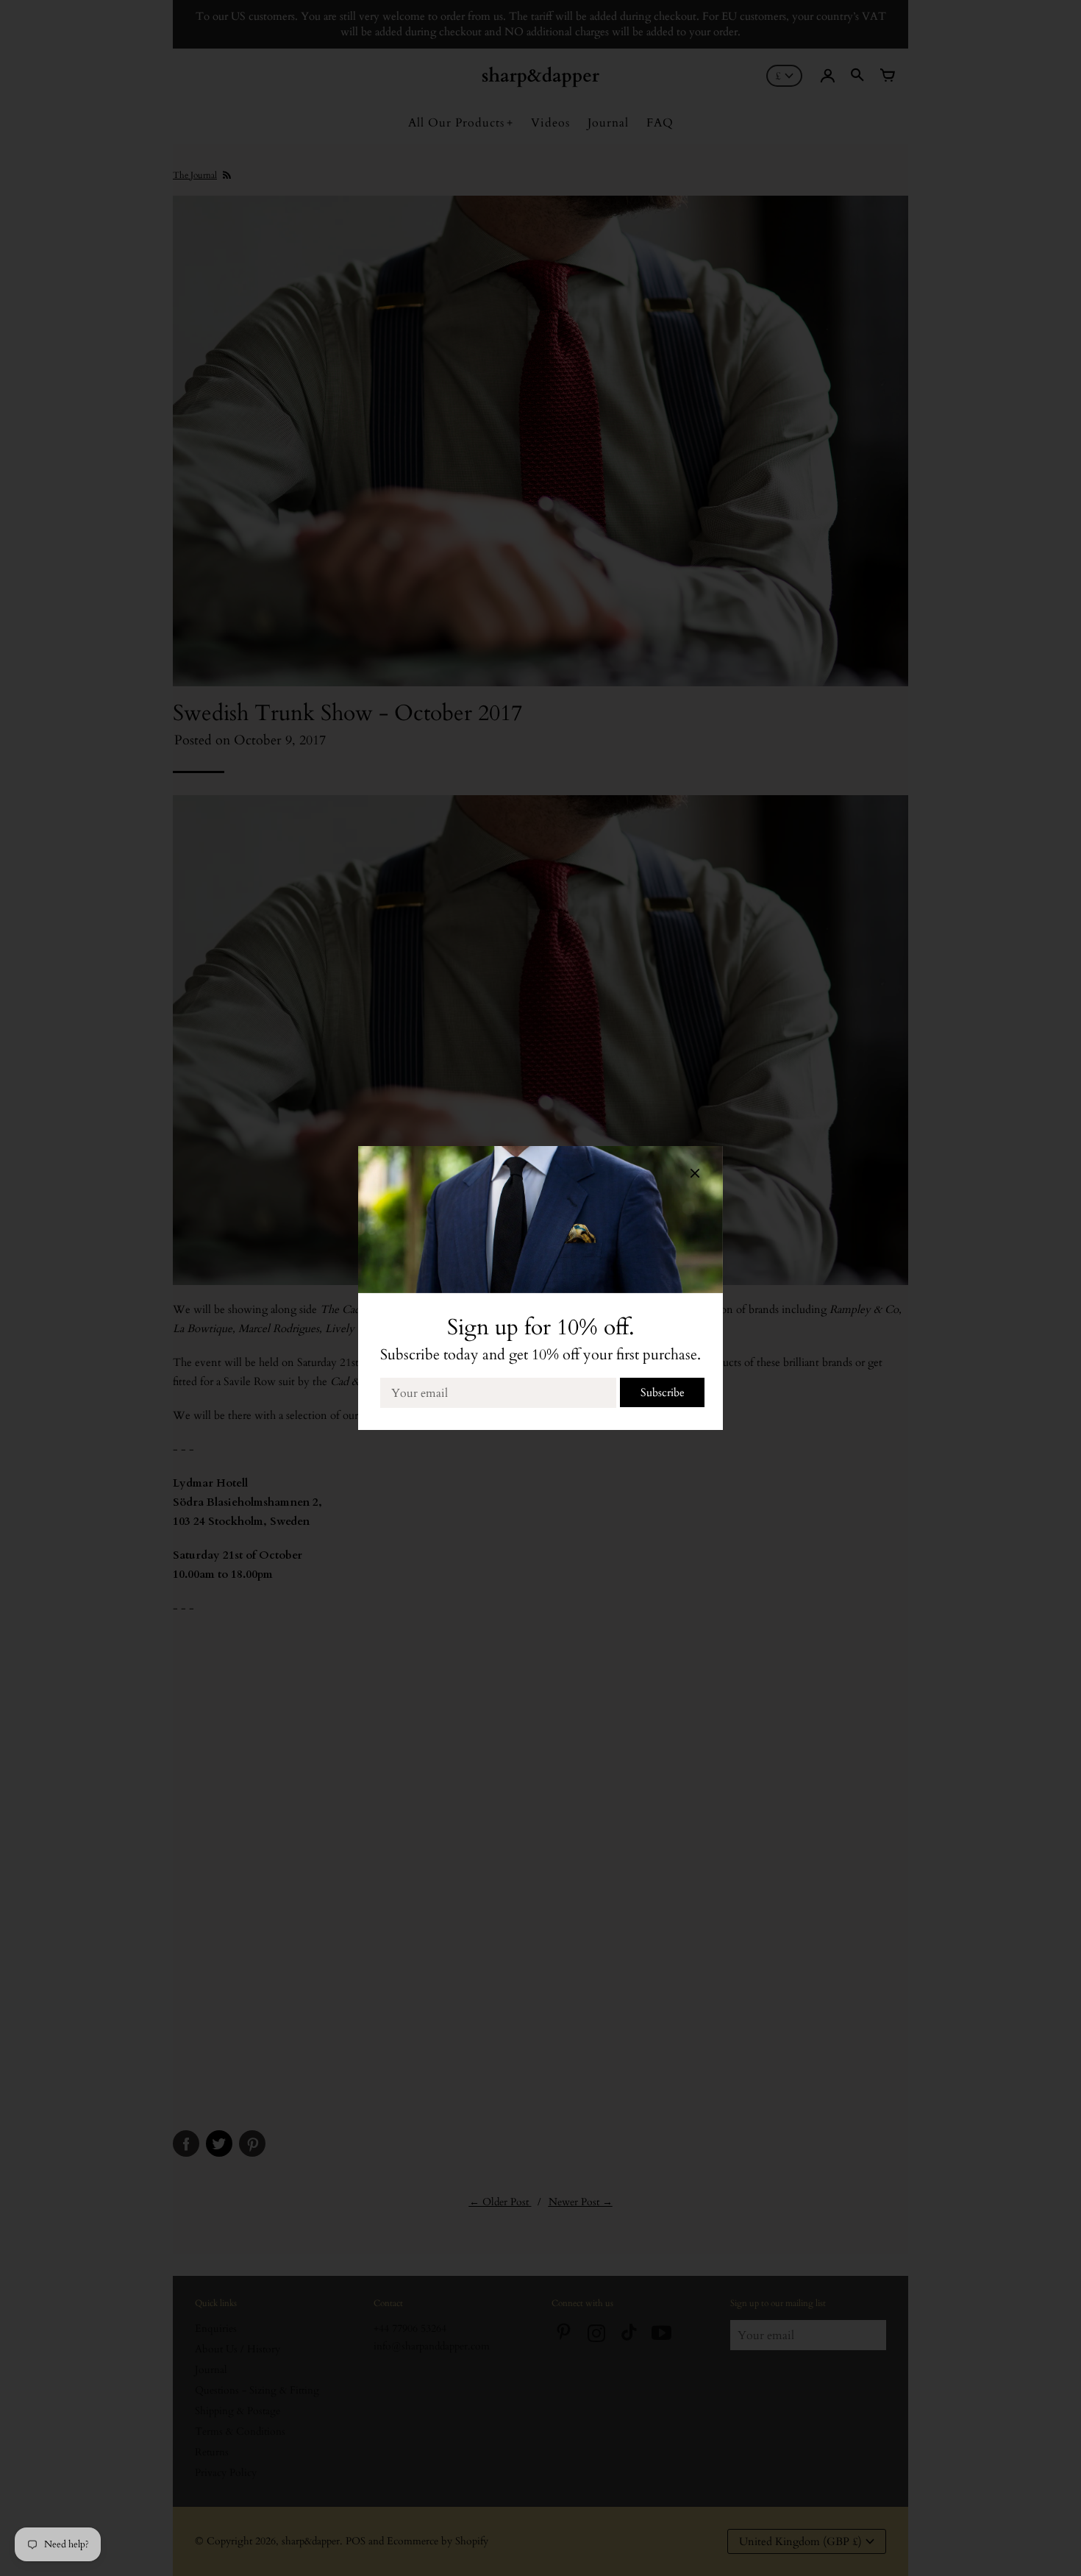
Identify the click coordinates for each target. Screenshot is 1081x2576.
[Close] (695, 1176)
